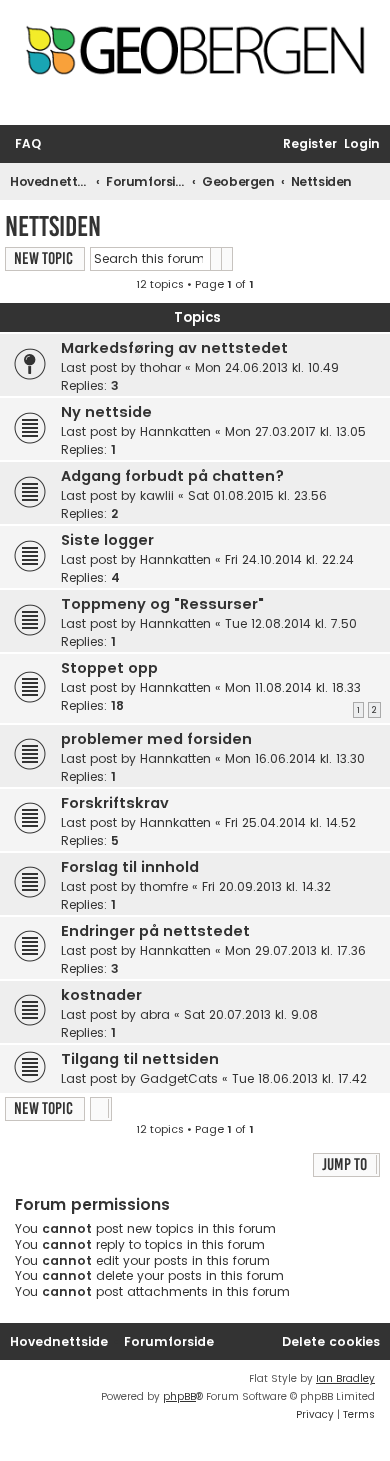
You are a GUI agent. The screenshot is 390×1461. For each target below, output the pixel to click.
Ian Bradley (345, 1378)
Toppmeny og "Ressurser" (162, 604)
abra (155, 1014)
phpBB (179, 1396)
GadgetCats (179, 1078)
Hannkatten (175, 431)
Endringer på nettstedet (155, 931)
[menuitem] (28, 144)
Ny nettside (106, 412)
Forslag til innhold (130, 867)
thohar (160, 367)
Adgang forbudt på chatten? (172, 476)
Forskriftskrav (115, 803)
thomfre (164, 886)
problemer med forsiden (156, 739)
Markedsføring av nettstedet (174, 348)
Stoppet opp (109, 668)
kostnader (101, 995)
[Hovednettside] (195, 56)
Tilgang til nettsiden (140, 1059)
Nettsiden (53, 226)
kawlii (157, 495)
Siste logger (107, 540)
